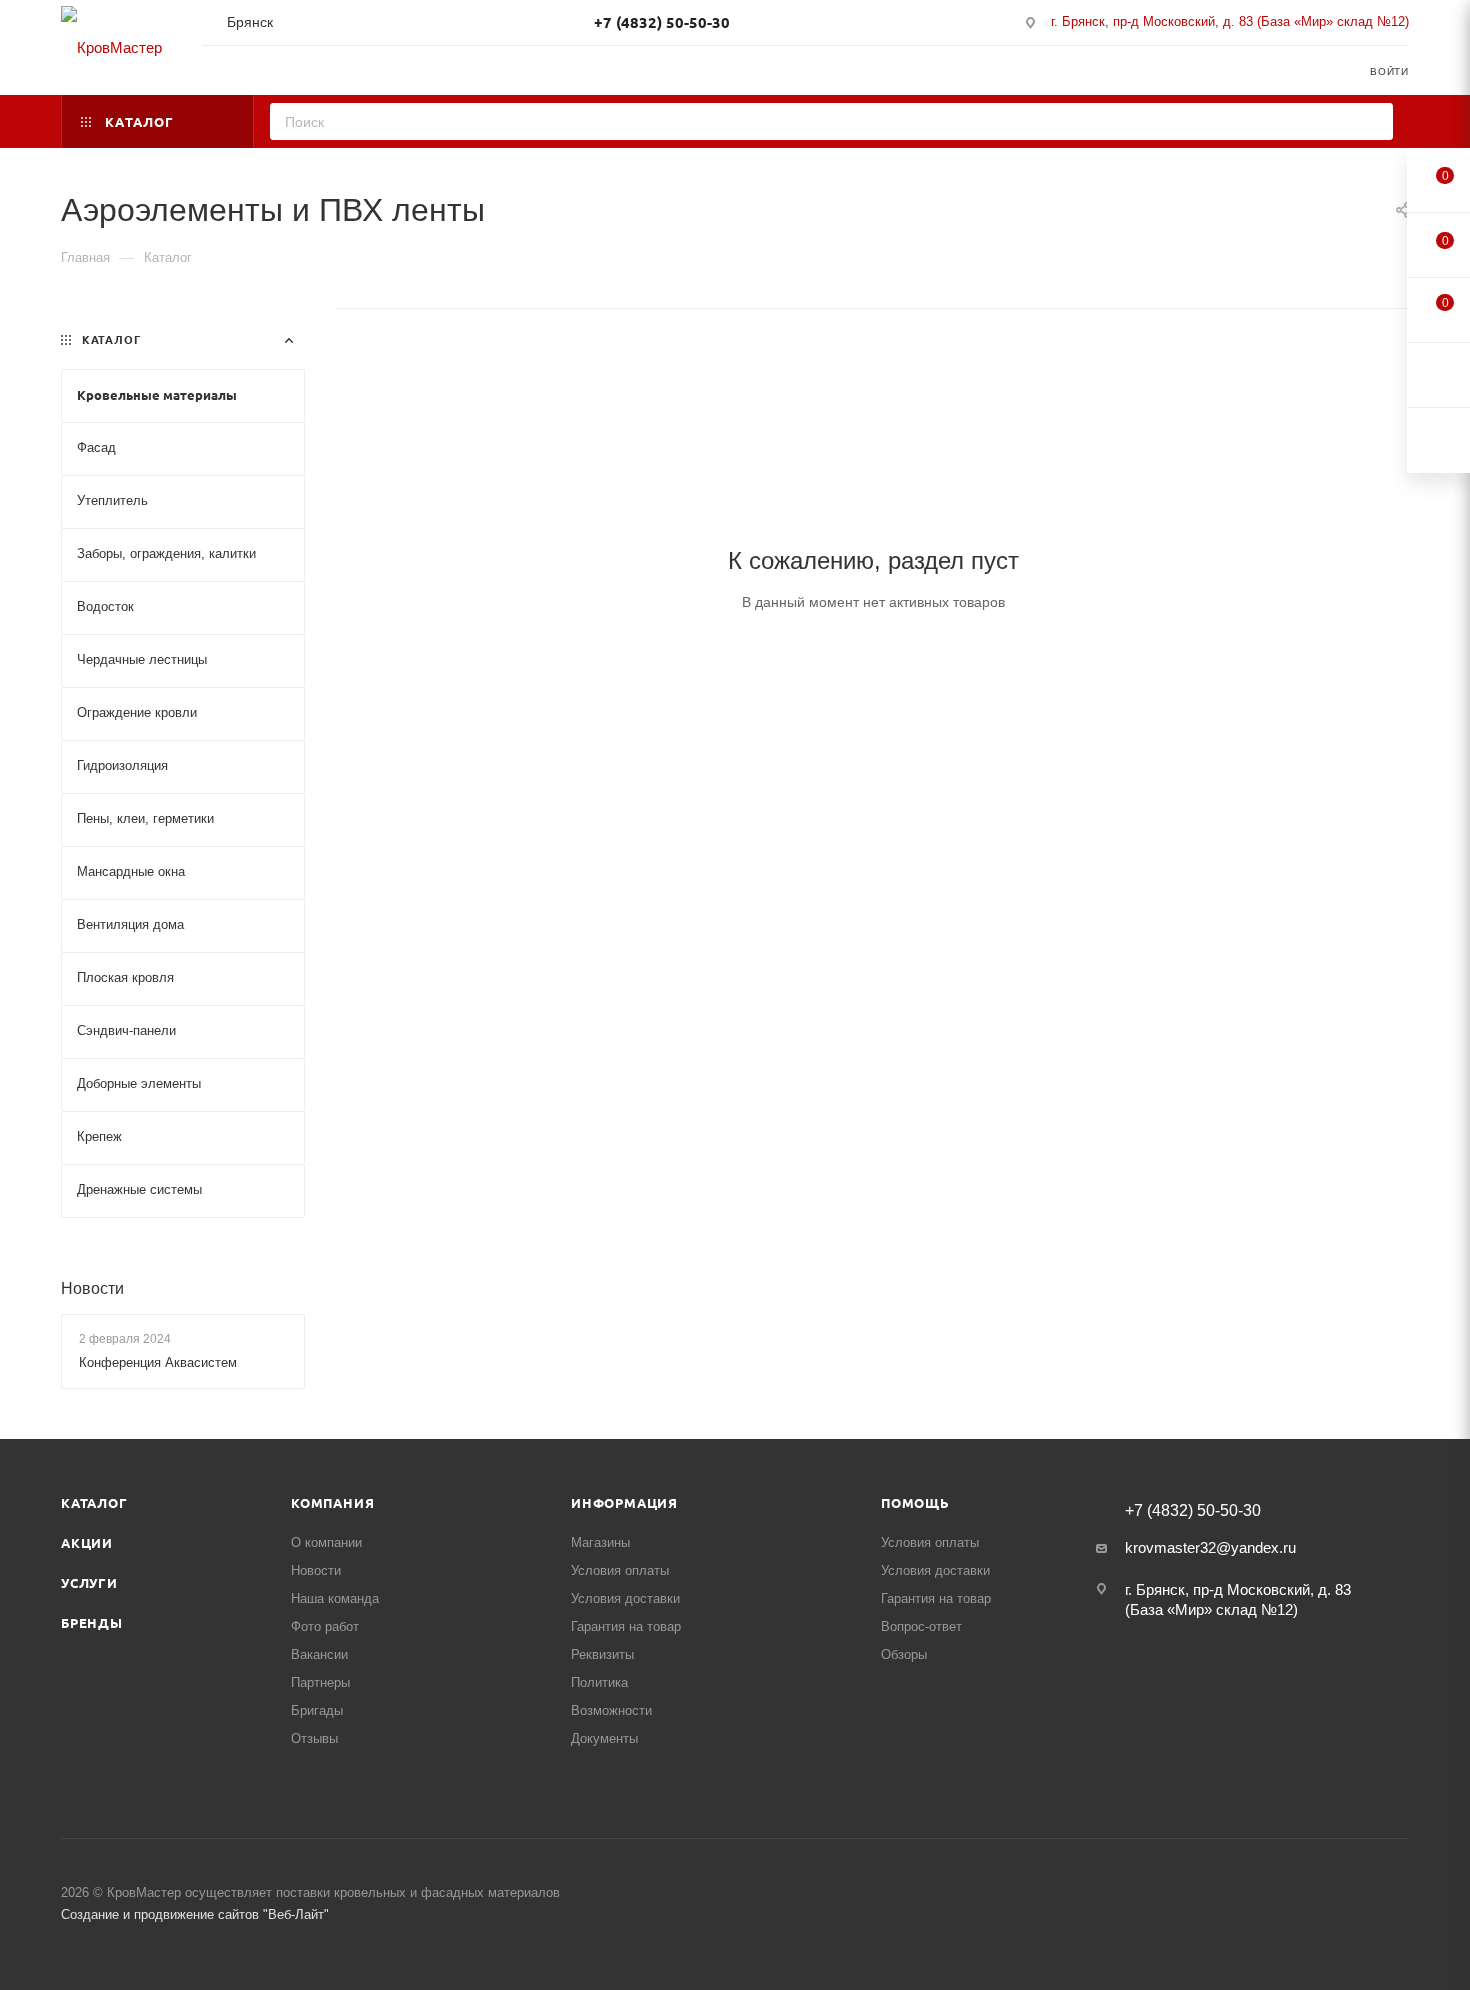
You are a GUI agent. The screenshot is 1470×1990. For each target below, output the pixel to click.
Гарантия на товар (626, 1626)
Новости (92, 1288)
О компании (326, 1542)
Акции (87, 1542)
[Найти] (1371, 121)
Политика (599, 1682)
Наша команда (335, 1598)
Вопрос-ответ (921, 1626)
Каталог (94, 1502)
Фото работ (325, 1626)
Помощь (915, 1502)
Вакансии (319, 1654)
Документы (604, 1738)
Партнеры (320, 1682)
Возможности (611, 1710)
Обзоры (904, 1654)
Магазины (600, 1542)
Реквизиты (602, 1654)
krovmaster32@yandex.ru (1210, 1547)
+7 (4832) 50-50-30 (662, 22)
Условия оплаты (620, 1570)
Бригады (317, 1710)
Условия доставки (625, 1598)
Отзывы (314, 1738)
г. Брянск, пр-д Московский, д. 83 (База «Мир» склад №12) (1230, 21)
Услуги (89, 1582)
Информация (624, 1502)
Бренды (92, 1622)
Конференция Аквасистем (158, 1362)
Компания (332, 1502)
